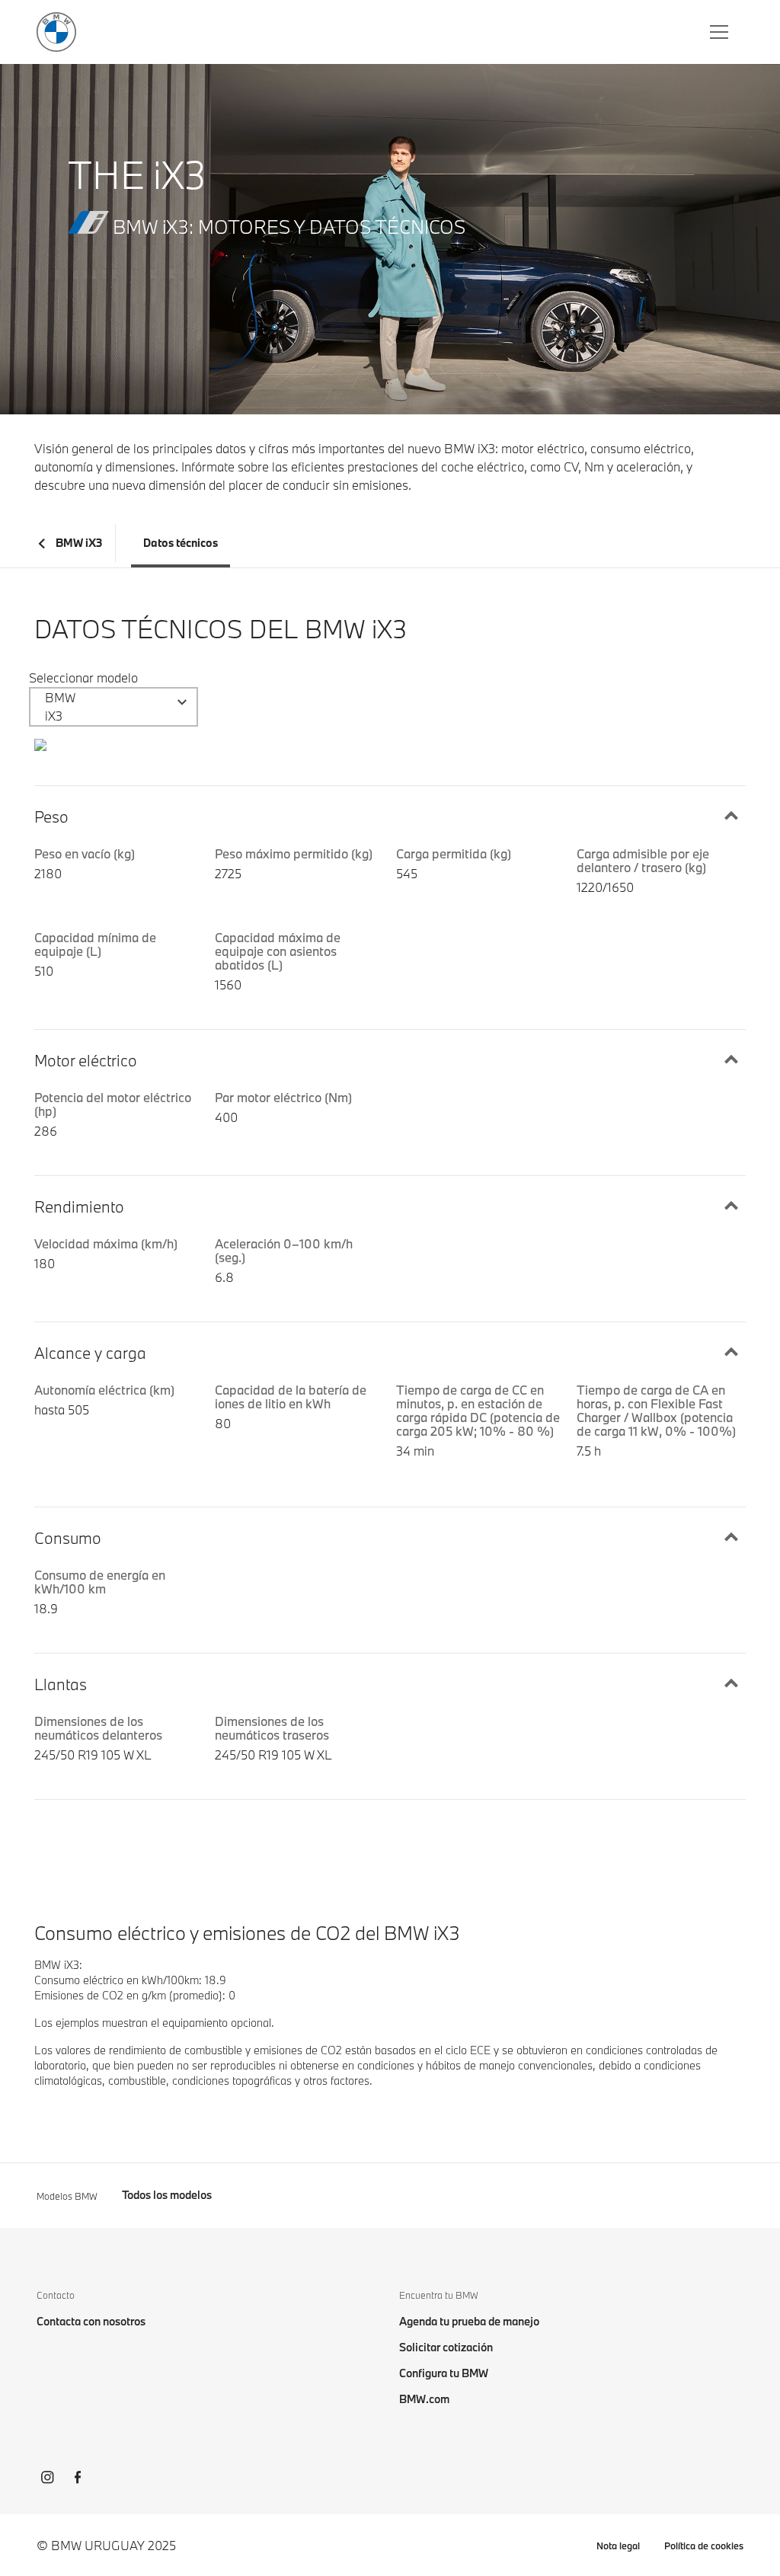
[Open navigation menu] (721, 32)
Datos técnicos (181, 543)
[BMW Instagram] (47, 2479)
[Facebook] (78, 2479)
